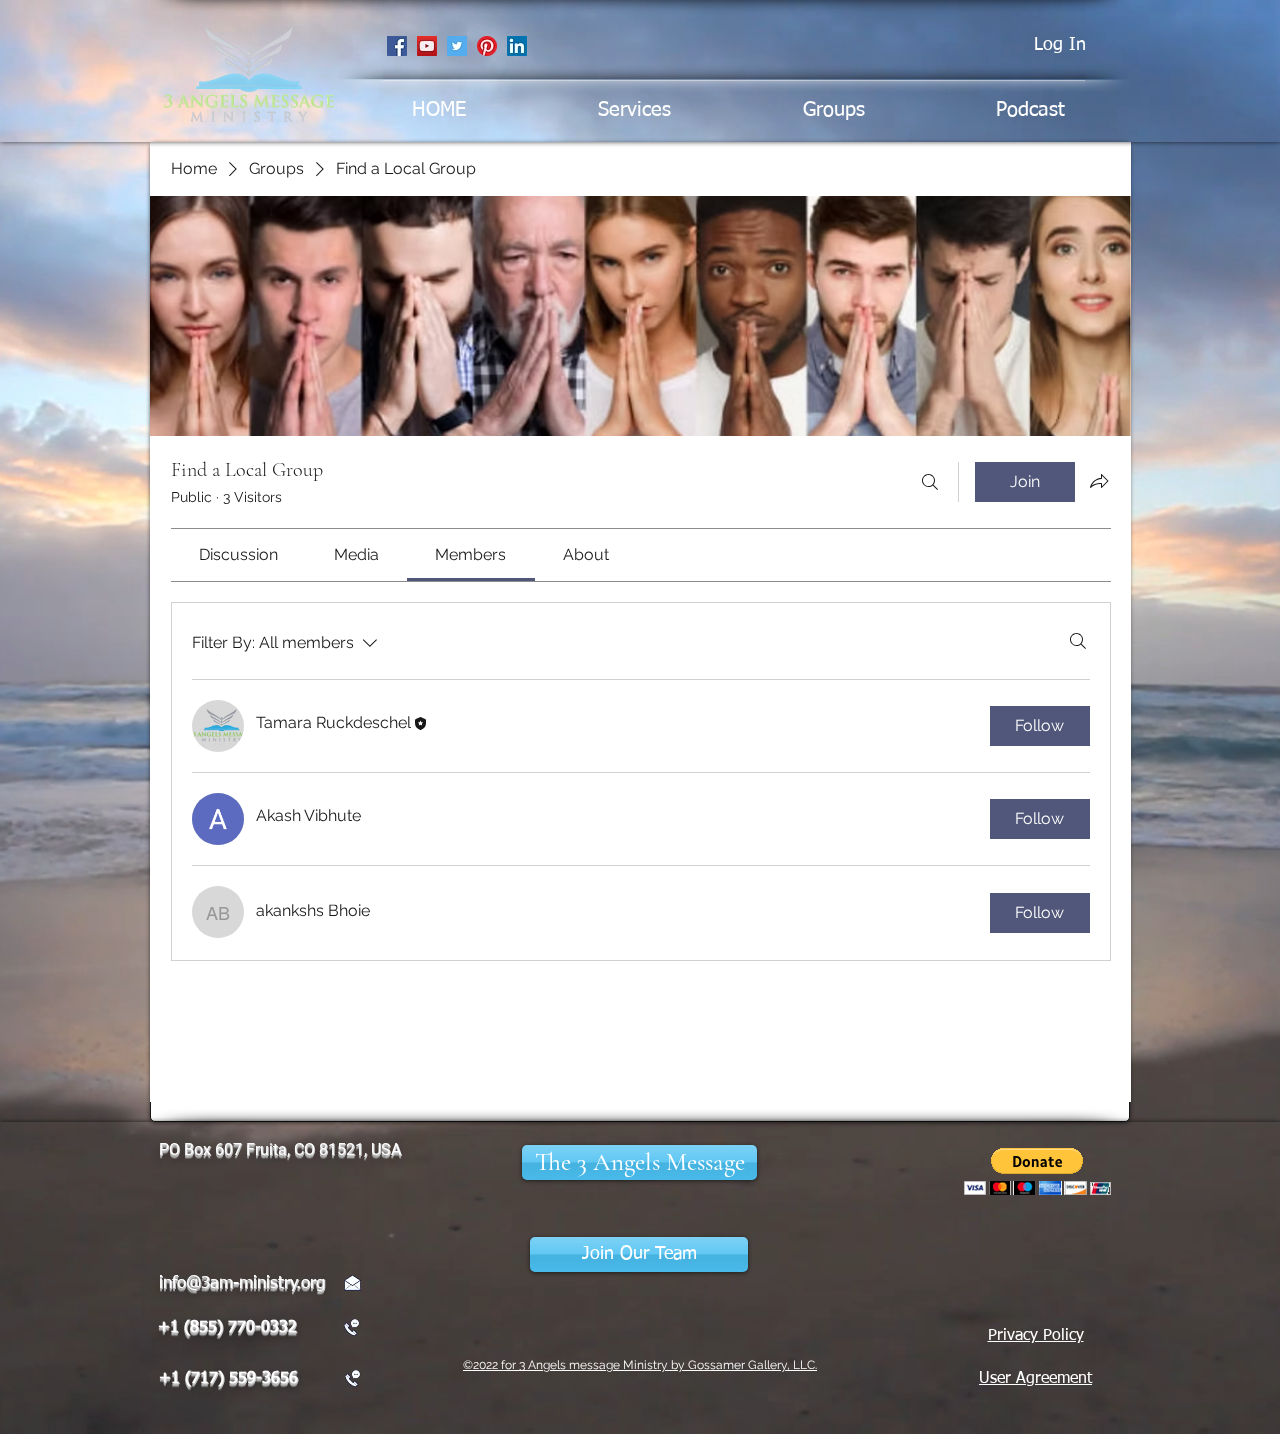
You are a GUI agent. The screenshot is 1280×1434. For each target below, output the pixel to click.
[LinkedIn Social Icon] (517, 46)
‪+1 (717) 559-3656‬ (228, 1379)
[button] (639, 1162)
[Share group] (1099, 481)
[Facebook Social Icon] (397, 46)
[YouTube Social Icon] (427, 46)
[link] (238, 554)
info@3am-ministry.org (242, 1283)
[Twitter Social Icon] (457, 46)
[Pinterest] (487, 46)
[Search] (930, 482)
